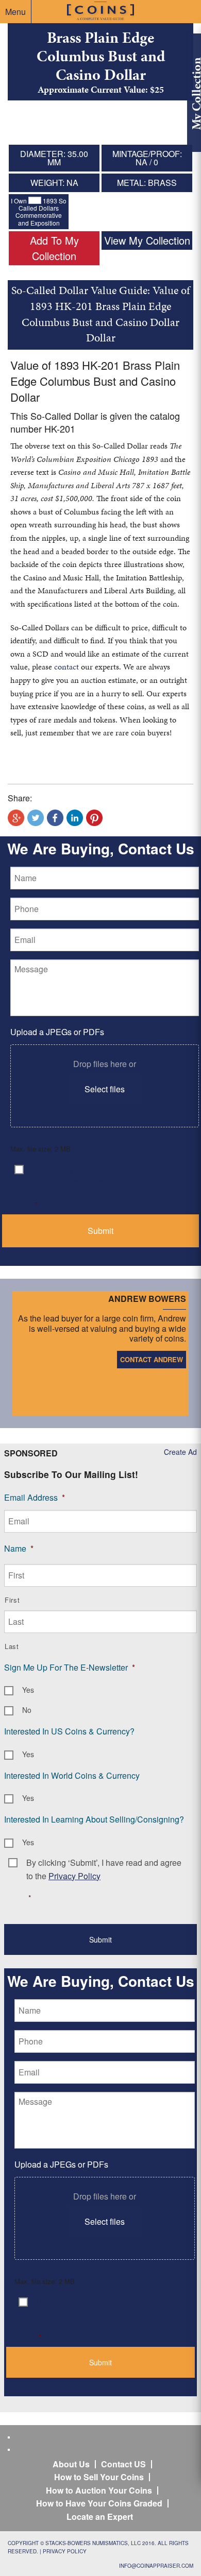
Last (12, 1646)
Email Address (35, 1497)
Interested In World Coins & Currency (72, 1775)
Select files (105, 1089)
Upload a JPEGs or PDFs (57, 1032)
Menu (15, 12)
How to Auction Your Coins (99, 2490)
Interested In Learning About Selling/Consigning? (94, 1819)
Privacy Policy (65, 2551)
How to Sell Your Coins (99, 2477)
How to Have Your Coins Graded (99, 2503)
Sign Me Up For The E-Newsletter (70, 1667)
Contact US (123, 2464)
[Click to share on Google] (16, 818)
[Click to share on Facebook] (55, 818)
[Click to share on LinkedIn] (75, 818)
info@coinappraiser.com (156, 2566)
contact (66, 667)
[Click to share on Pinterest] (94, 818)
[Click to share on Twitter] (36, 818)
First (12, 1600)
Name (19, 1548)
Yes (28, 1690)
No (27, 1710)
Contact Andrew (152, 1359)
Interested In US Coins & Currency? (69, 1731)
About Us (71, 2464)
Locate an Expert (100, 2517)
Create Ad (180, 1452)
